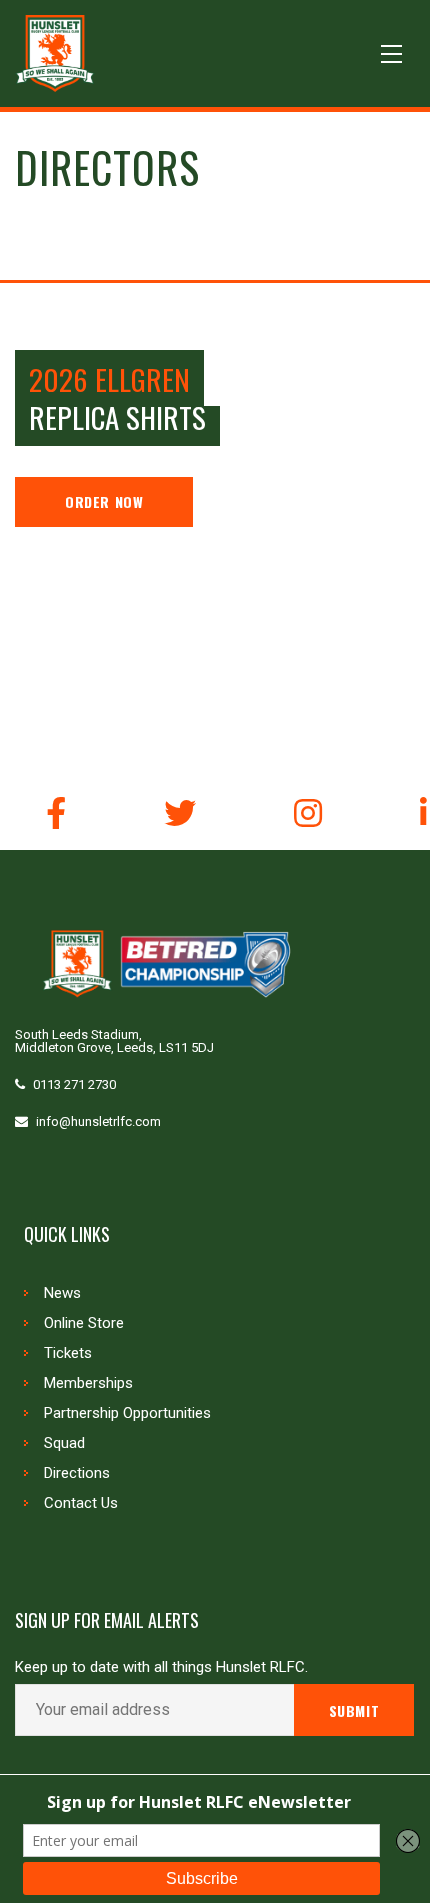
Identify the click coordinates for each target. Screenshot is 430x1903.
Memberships (88, 1383)
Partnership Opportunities (127, 1413)
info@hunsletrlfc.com (98, 1121)
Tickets (68, 1353)
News (62, 1293)
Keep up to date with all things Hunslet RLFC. (161, 1667)
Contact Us (81, 1503)
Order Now (104, 501)
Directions (77, 1473)
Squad (64, 1443)
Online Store (84, 1323)
